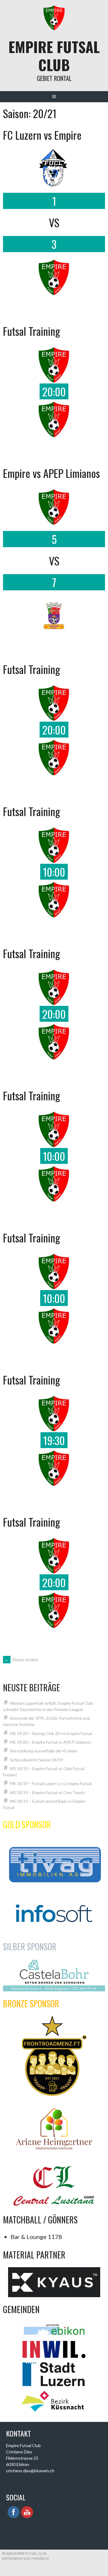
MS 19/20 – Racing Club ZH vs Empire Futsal (51, 1733)
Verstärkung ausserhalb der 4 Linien (43, 1751)
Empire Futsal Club (54, 56)
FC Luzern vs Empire (42, 135)
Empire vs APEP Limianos (51, 473)
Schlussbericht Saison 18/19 (36, 1760)
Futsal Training (31, 331)
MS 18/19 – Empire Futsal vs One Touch (47, 1792)
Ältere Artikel (21, 1660)
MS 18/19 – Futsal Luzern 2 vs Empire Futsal (51, 1783)
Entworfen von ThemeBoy (26, 2558)
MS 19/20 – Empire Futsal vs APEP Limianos (51, 1742)
